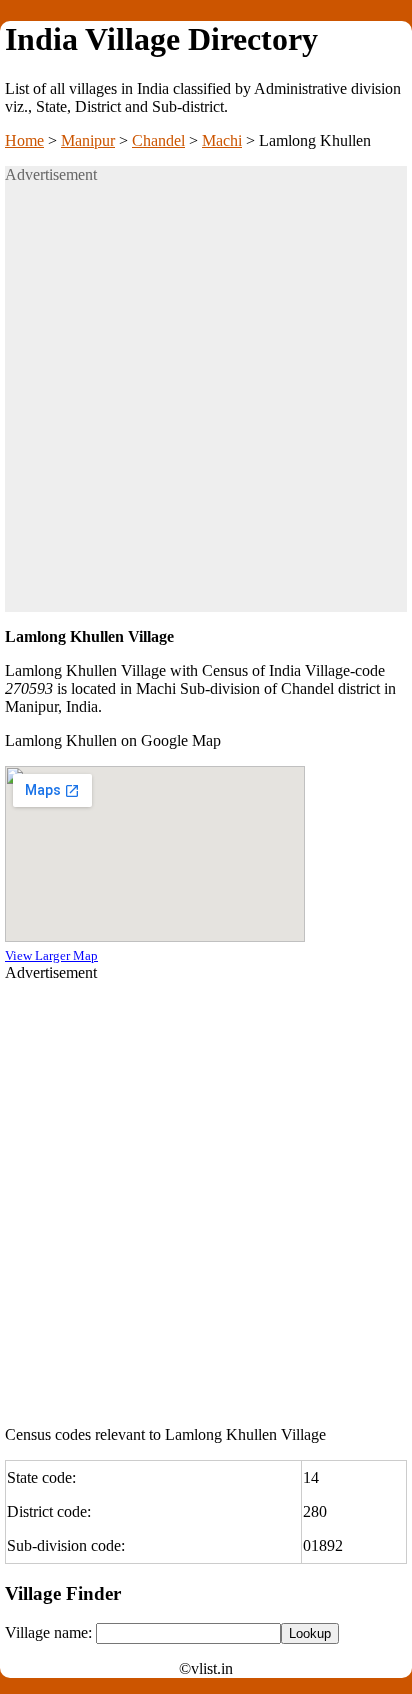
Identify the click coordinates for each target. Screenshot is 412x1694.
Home (24, 140)
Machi (222, 140)
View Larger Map (51, 955)
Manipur (88, 140)
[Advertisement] (206, 406)
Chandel (158, 140)
